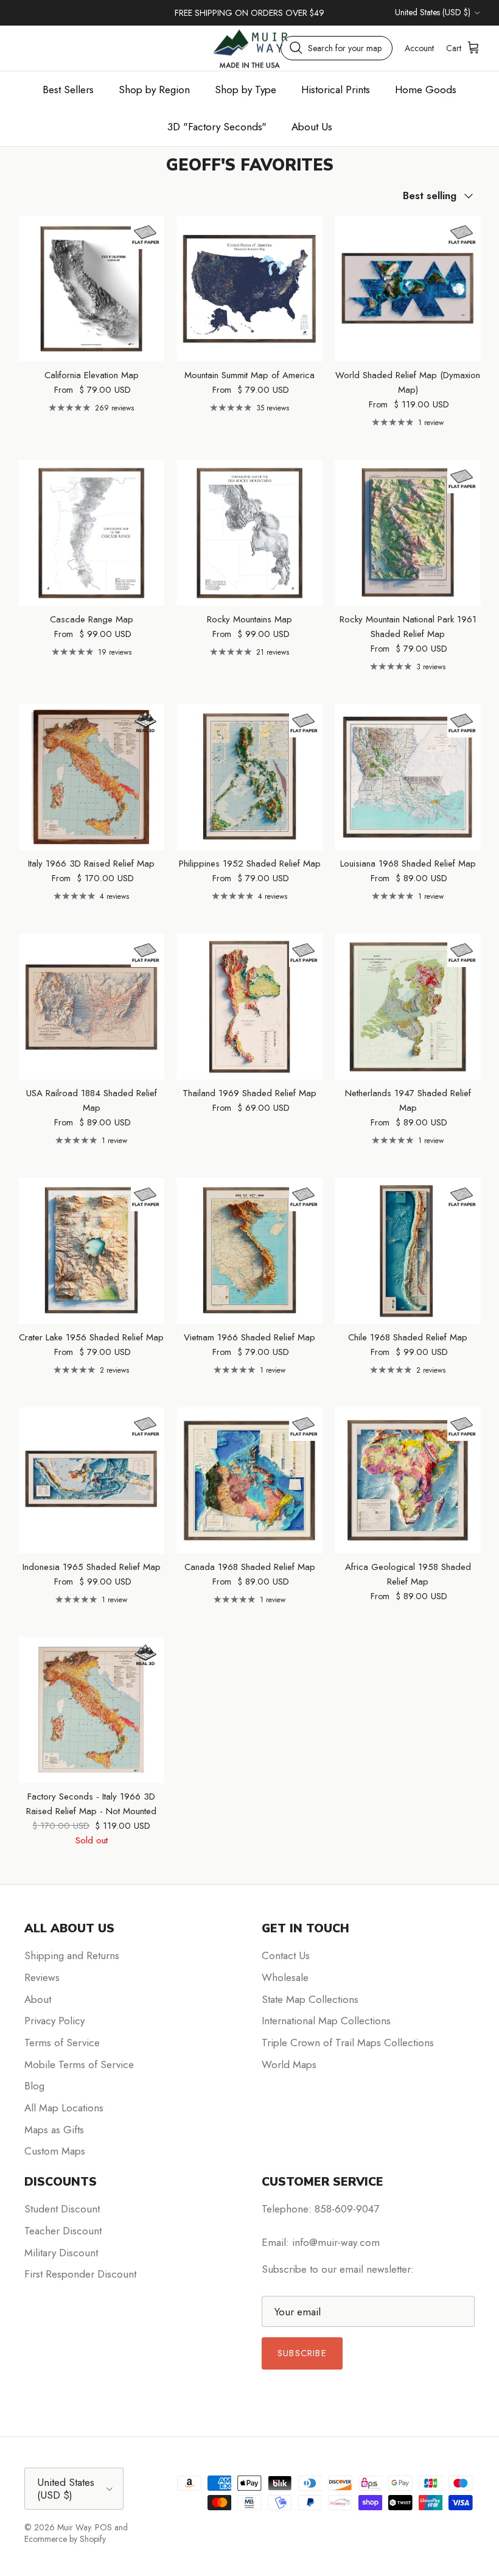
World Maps (289, 2064)
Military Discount (61, 2253)
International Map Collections (326, 2021)
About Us (312, 127)
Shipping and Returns (72, 1955)
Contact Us (286, 1955)
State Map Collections (310, 1999)
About (38, 1999)
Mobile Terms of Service (79, 2064)
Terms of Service (62, 2043)
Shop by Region (154, 90)
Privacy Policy (54, 2021)
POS (103, 2527)
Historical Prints (336, 90)
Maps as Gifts (54, 2130)
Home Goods (426, 90)
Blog (34, 2086)
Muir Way (74, 2527)
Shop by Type (246, 90)
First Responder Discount (80, 2274)
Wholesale (285, 1977)
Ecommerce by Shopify (65, 2539)
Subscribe (302, 2353)
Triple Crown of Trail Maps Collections (348, 2043)
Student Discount (62, 2209)
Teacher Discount (63, 2231)
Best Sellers (68, 90)
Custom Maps (55, 2151)
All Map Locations (64, 2108)
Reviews (42, 1977)
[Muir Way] (249, 48)
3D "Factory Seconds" (217, 127)
